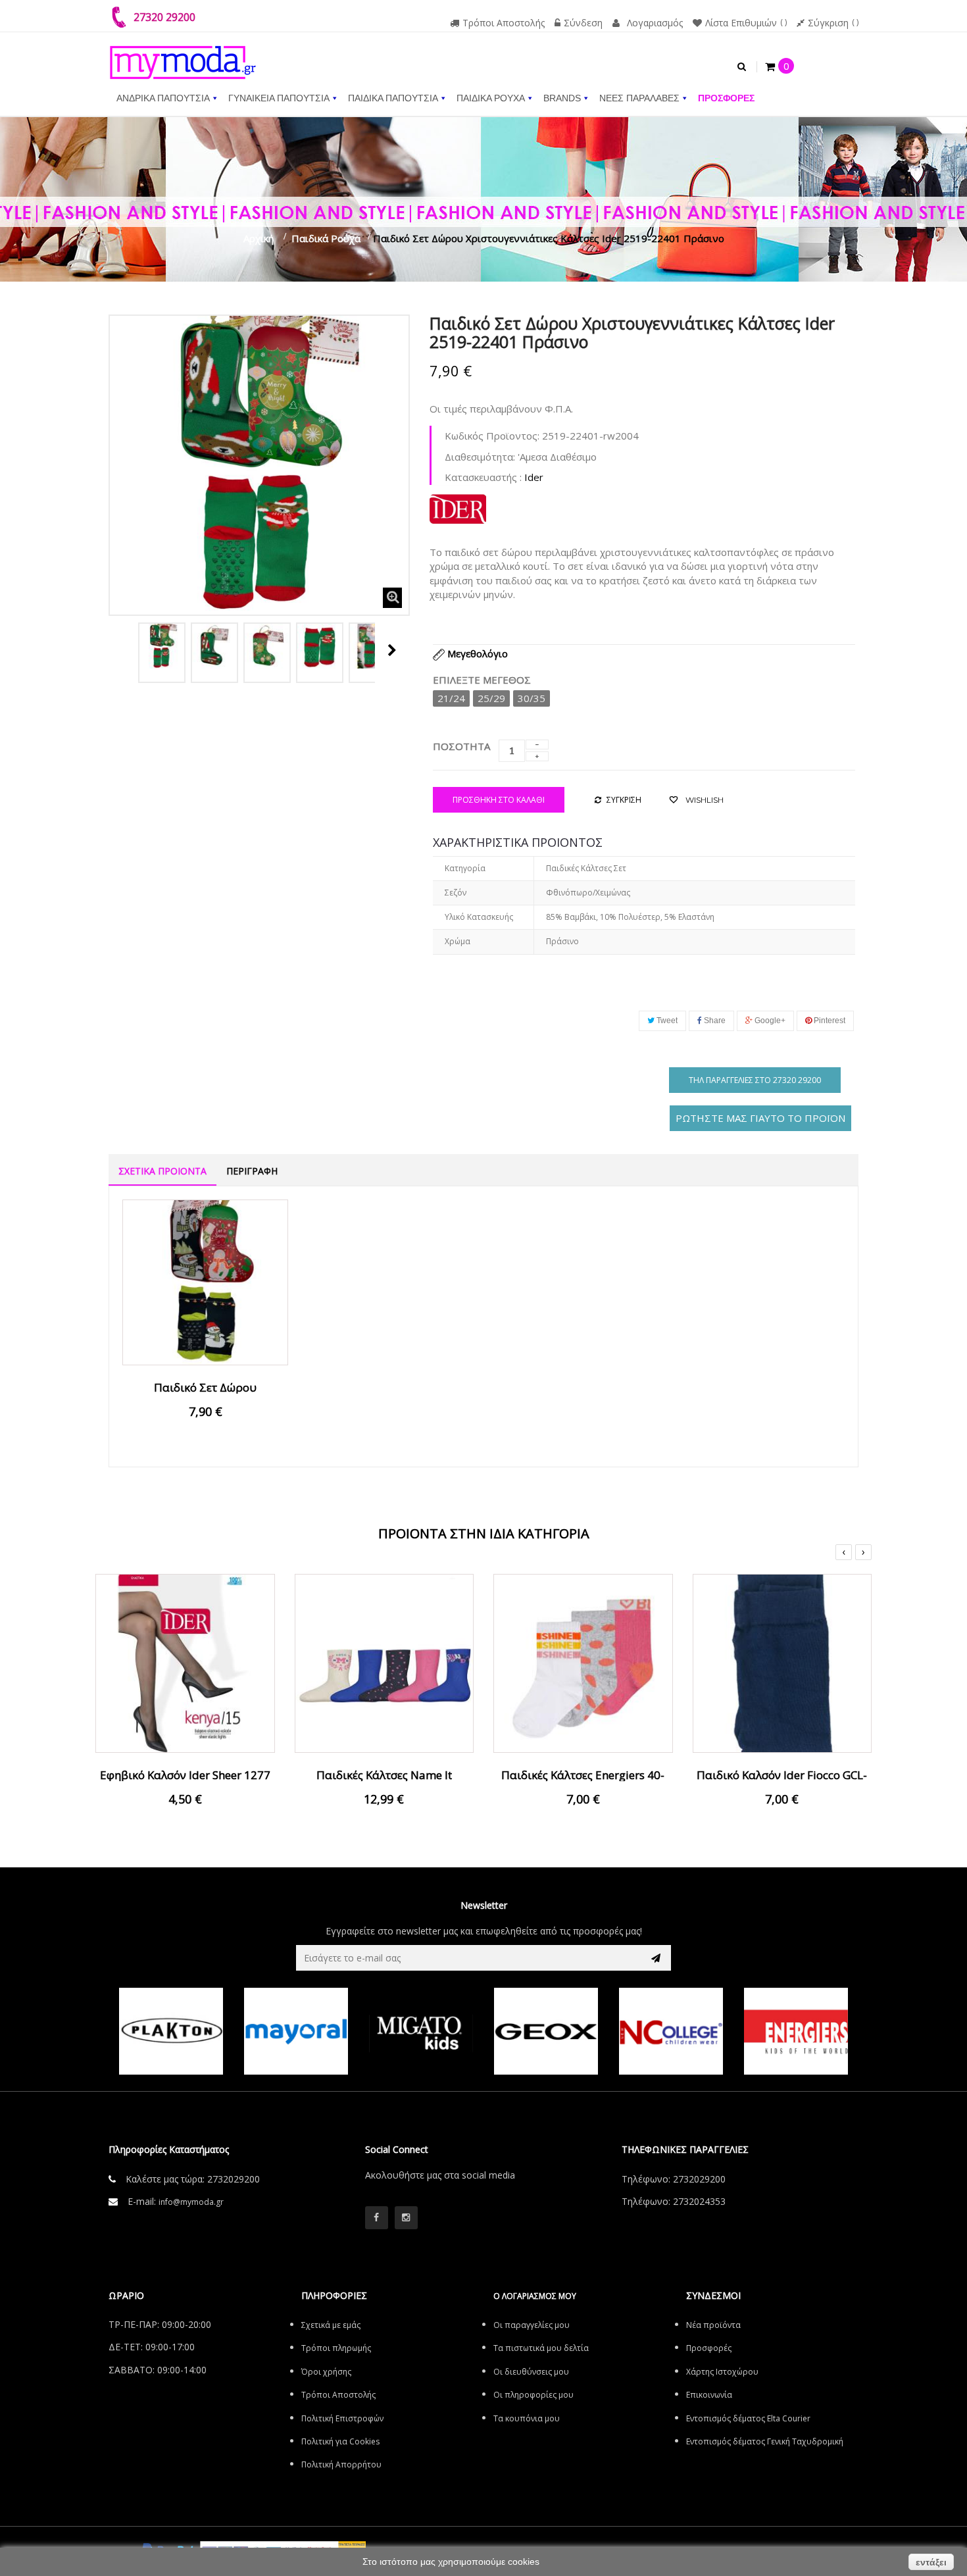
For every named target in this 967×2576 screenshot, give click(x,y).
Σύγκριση (828, 23)
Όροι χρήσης (326, 2372)
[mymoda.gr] (183, 56)
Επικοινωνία (709, 2395)
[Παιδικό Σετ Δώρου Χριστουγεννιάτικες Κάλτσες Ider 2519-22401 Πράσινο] (162, 646)
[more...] (458, 507)
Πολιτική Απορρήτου (341, 2464)
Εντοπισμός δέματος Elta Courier (748, 2418)
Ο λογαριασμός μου (535, 2296)
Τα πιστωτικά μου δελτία (541, 2348)
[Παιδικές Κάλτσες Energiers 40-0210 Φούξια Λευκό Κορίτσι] (583, 1662)
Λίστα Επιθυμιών (741, 23)
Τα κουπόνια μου (527, 2418)
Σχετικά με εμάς (331, 2325)
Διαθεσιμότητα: (480, 457)
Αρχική (259, 238)
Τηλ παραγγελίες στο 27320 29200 (755, 1080)
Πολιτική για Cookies (340, 2441)
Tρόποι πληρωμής (336, 2348)
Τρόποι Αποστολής (504, 23)
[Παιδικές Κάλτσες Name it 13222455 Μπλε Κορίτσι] (384, 1662)
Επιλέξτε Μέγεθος (483, 680)
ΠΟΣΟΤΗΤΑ (461, 746)
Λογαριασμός (655, 23)
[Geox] (546, 2031)
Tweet (666, 1021)
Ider (534, 477)
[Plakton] (171, 2031)
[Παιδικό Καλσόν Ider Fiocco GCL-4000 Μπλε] (782, 1662)
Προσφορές (709, 2348)
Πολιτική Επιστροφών (342, 2418)
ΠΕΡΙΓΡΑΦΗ (252, 1171)
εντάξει (931, 2562)
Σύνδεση (583, 23)
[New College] (671, 2031)
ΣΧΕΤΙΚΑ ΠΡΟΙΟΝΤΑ (162, 1171)
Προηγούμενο (123, 650)
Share (714, 1021)
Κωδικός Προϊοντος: (492, 436)
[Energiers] (796, 2031)
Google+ (769, 1021)
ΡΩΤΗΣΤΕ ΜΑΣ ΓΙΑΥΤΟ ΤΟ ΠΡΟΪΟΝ (760, 1118)
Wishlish (704, 800)
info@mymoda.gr (191, 2202)
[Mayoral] (296, 2031)
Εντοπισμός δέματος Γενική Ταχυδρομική (765, 2441)
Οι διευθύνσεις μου (531, 2372)
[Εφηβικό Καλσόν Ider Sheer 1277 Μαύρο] (185, 1662)
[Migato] (421, 2031)
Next (392, 650)
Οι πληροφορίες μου (533, 2395)
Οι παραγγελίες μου (532, 2325)
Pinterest (829, 1021)
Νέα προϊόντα (713, 2325)
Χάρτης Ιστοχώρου (722, 2372)
